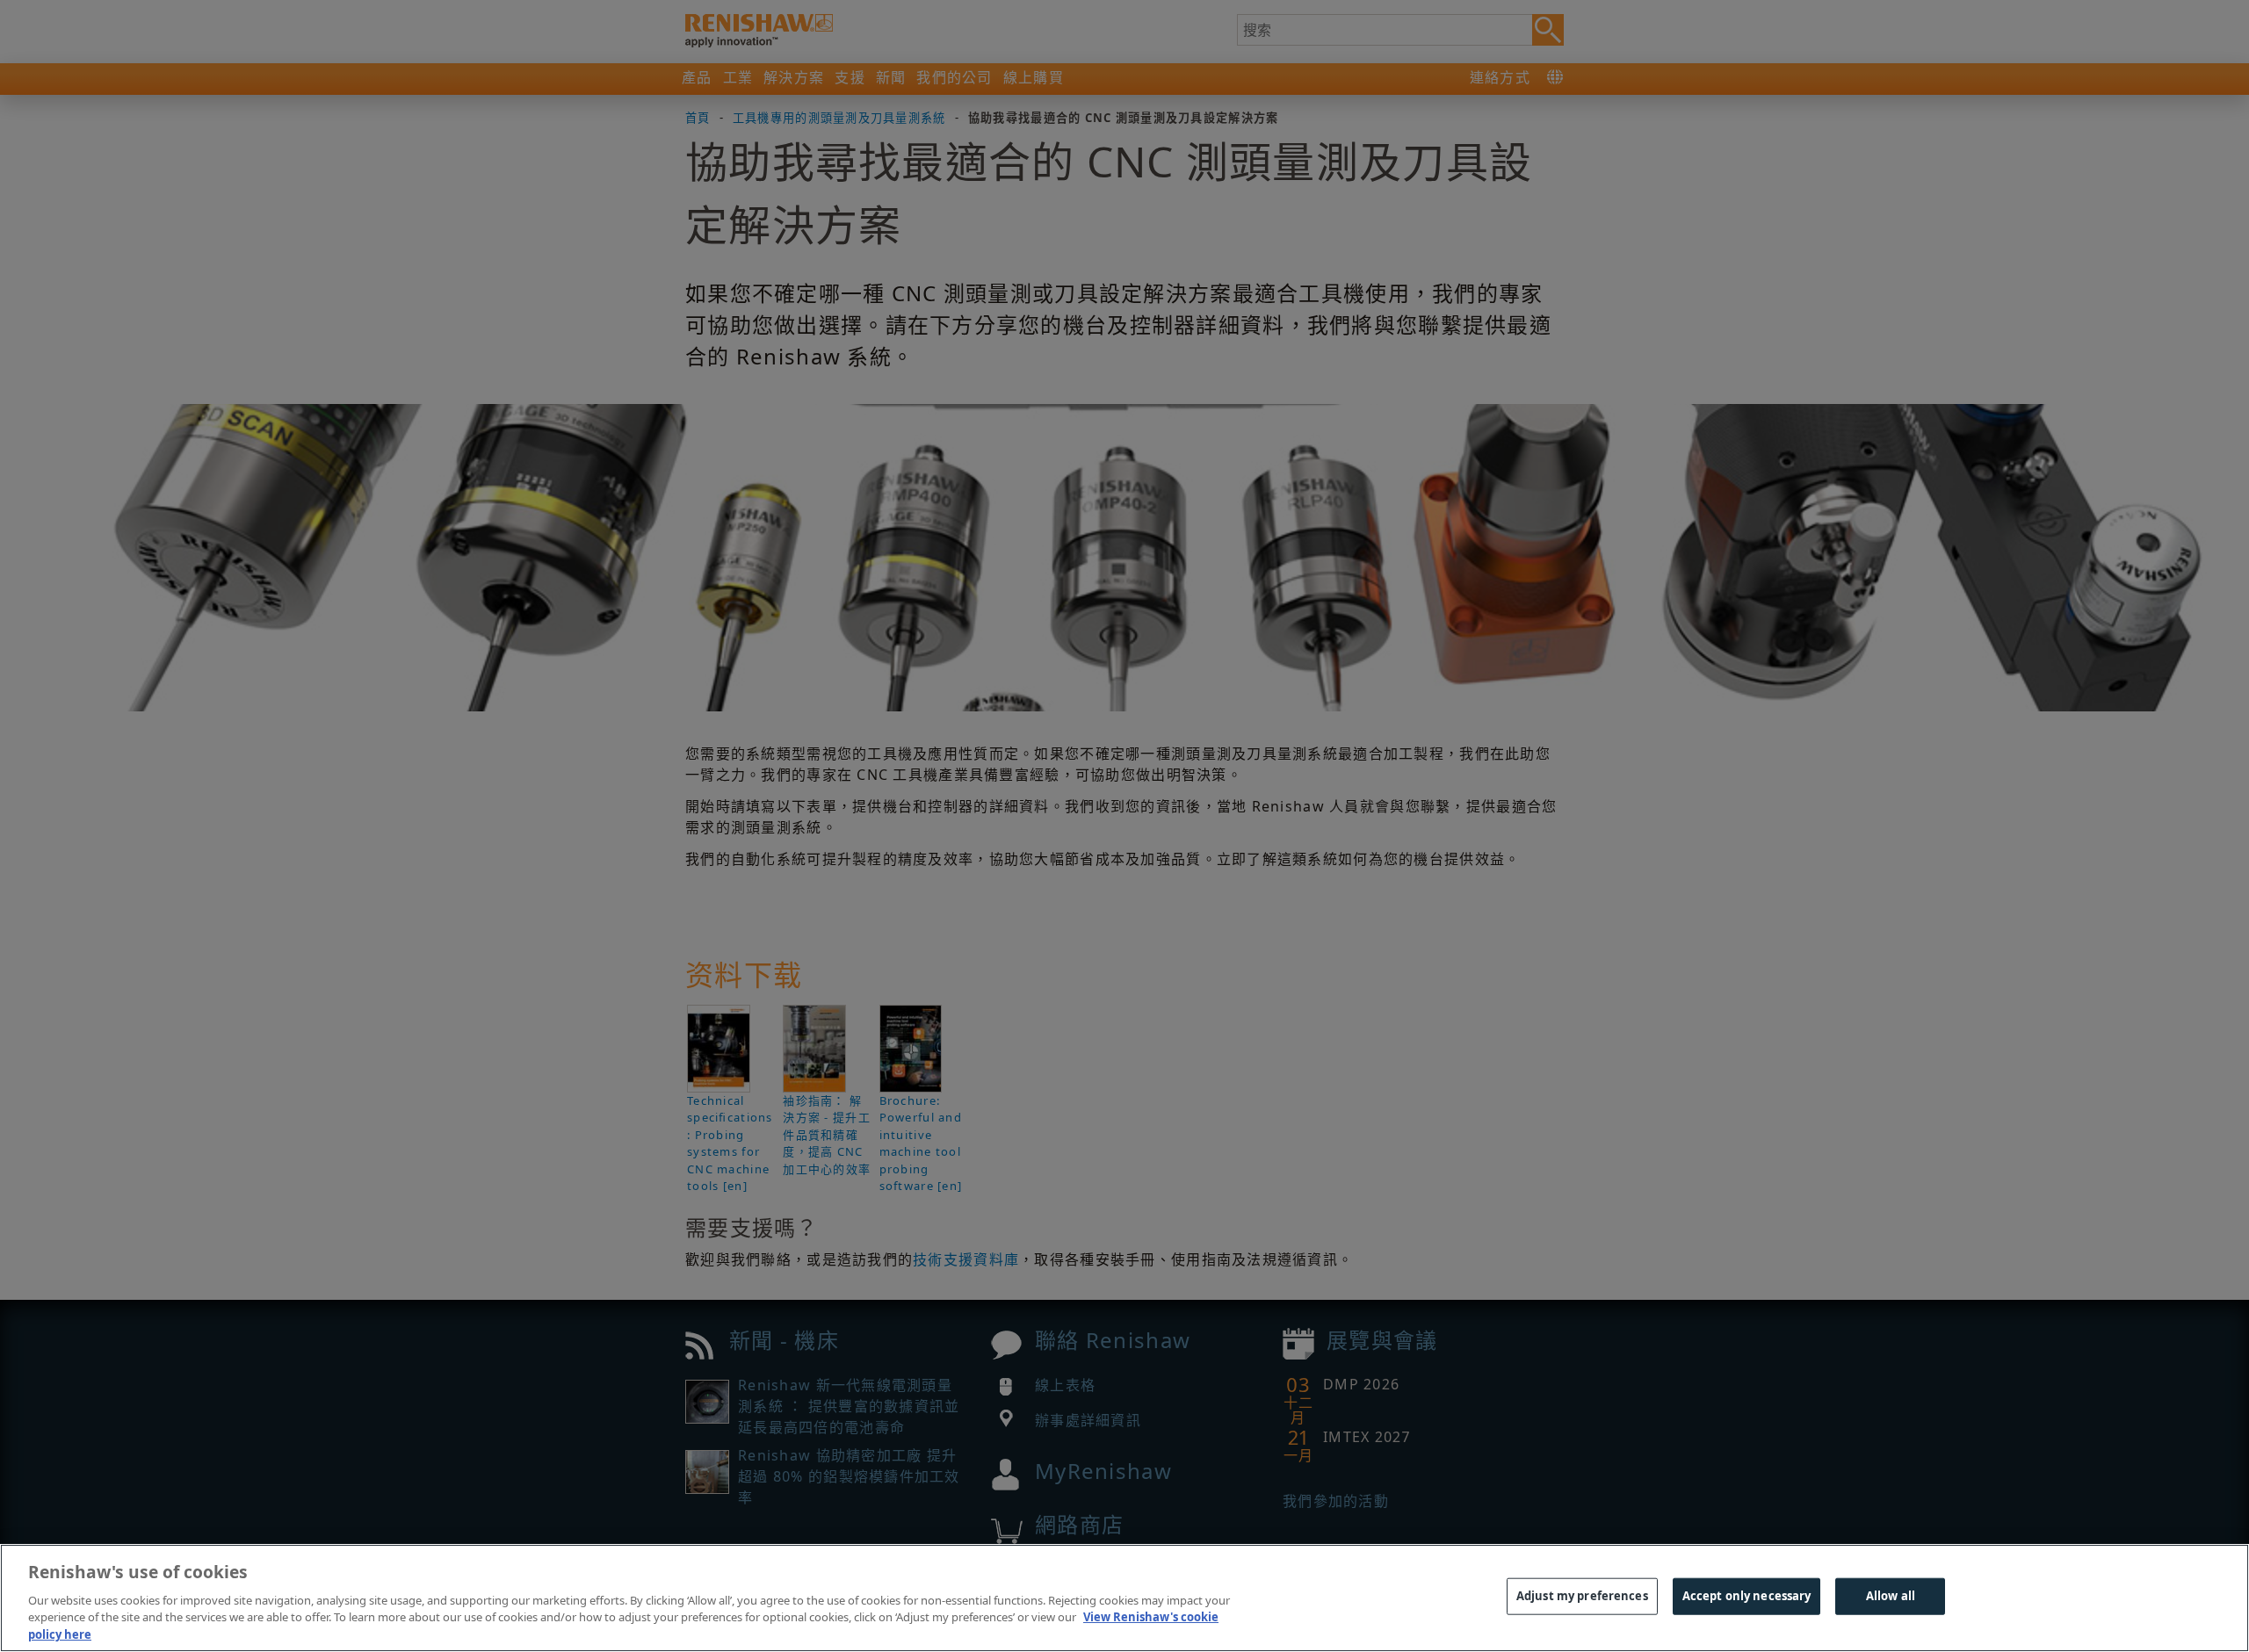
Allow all (1891, 1596)
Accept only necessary (1747, 1596)
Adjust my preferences (1582, 1596)
